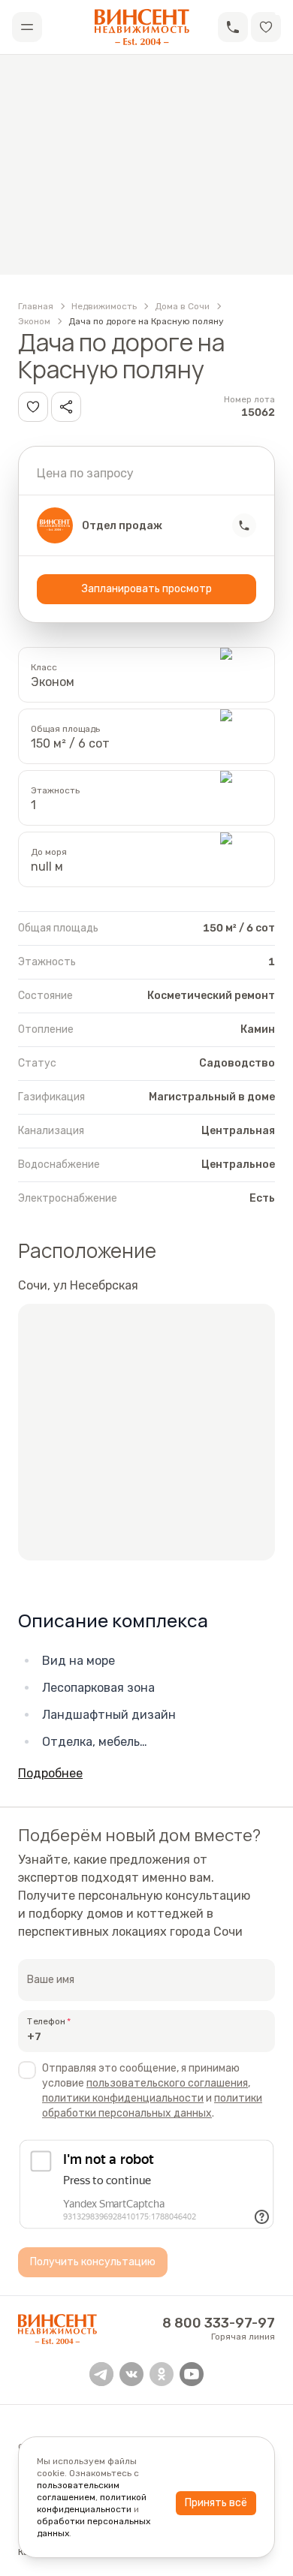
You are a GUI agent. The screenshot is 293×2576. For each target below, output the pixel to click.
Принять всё (216, 2503)
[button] (233, 27)
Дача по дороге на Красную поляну (146, 321)
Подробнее (50, 1773)
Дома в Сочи (182, 306)
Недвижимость (104, 306)
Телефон (46, 2021)
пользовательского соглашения (167, 2083)
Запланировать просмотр (147, 589)
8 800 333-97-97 (219, 2323)
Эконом (34, 321)
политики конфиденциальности (123, 2098)
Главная (36, 306)
